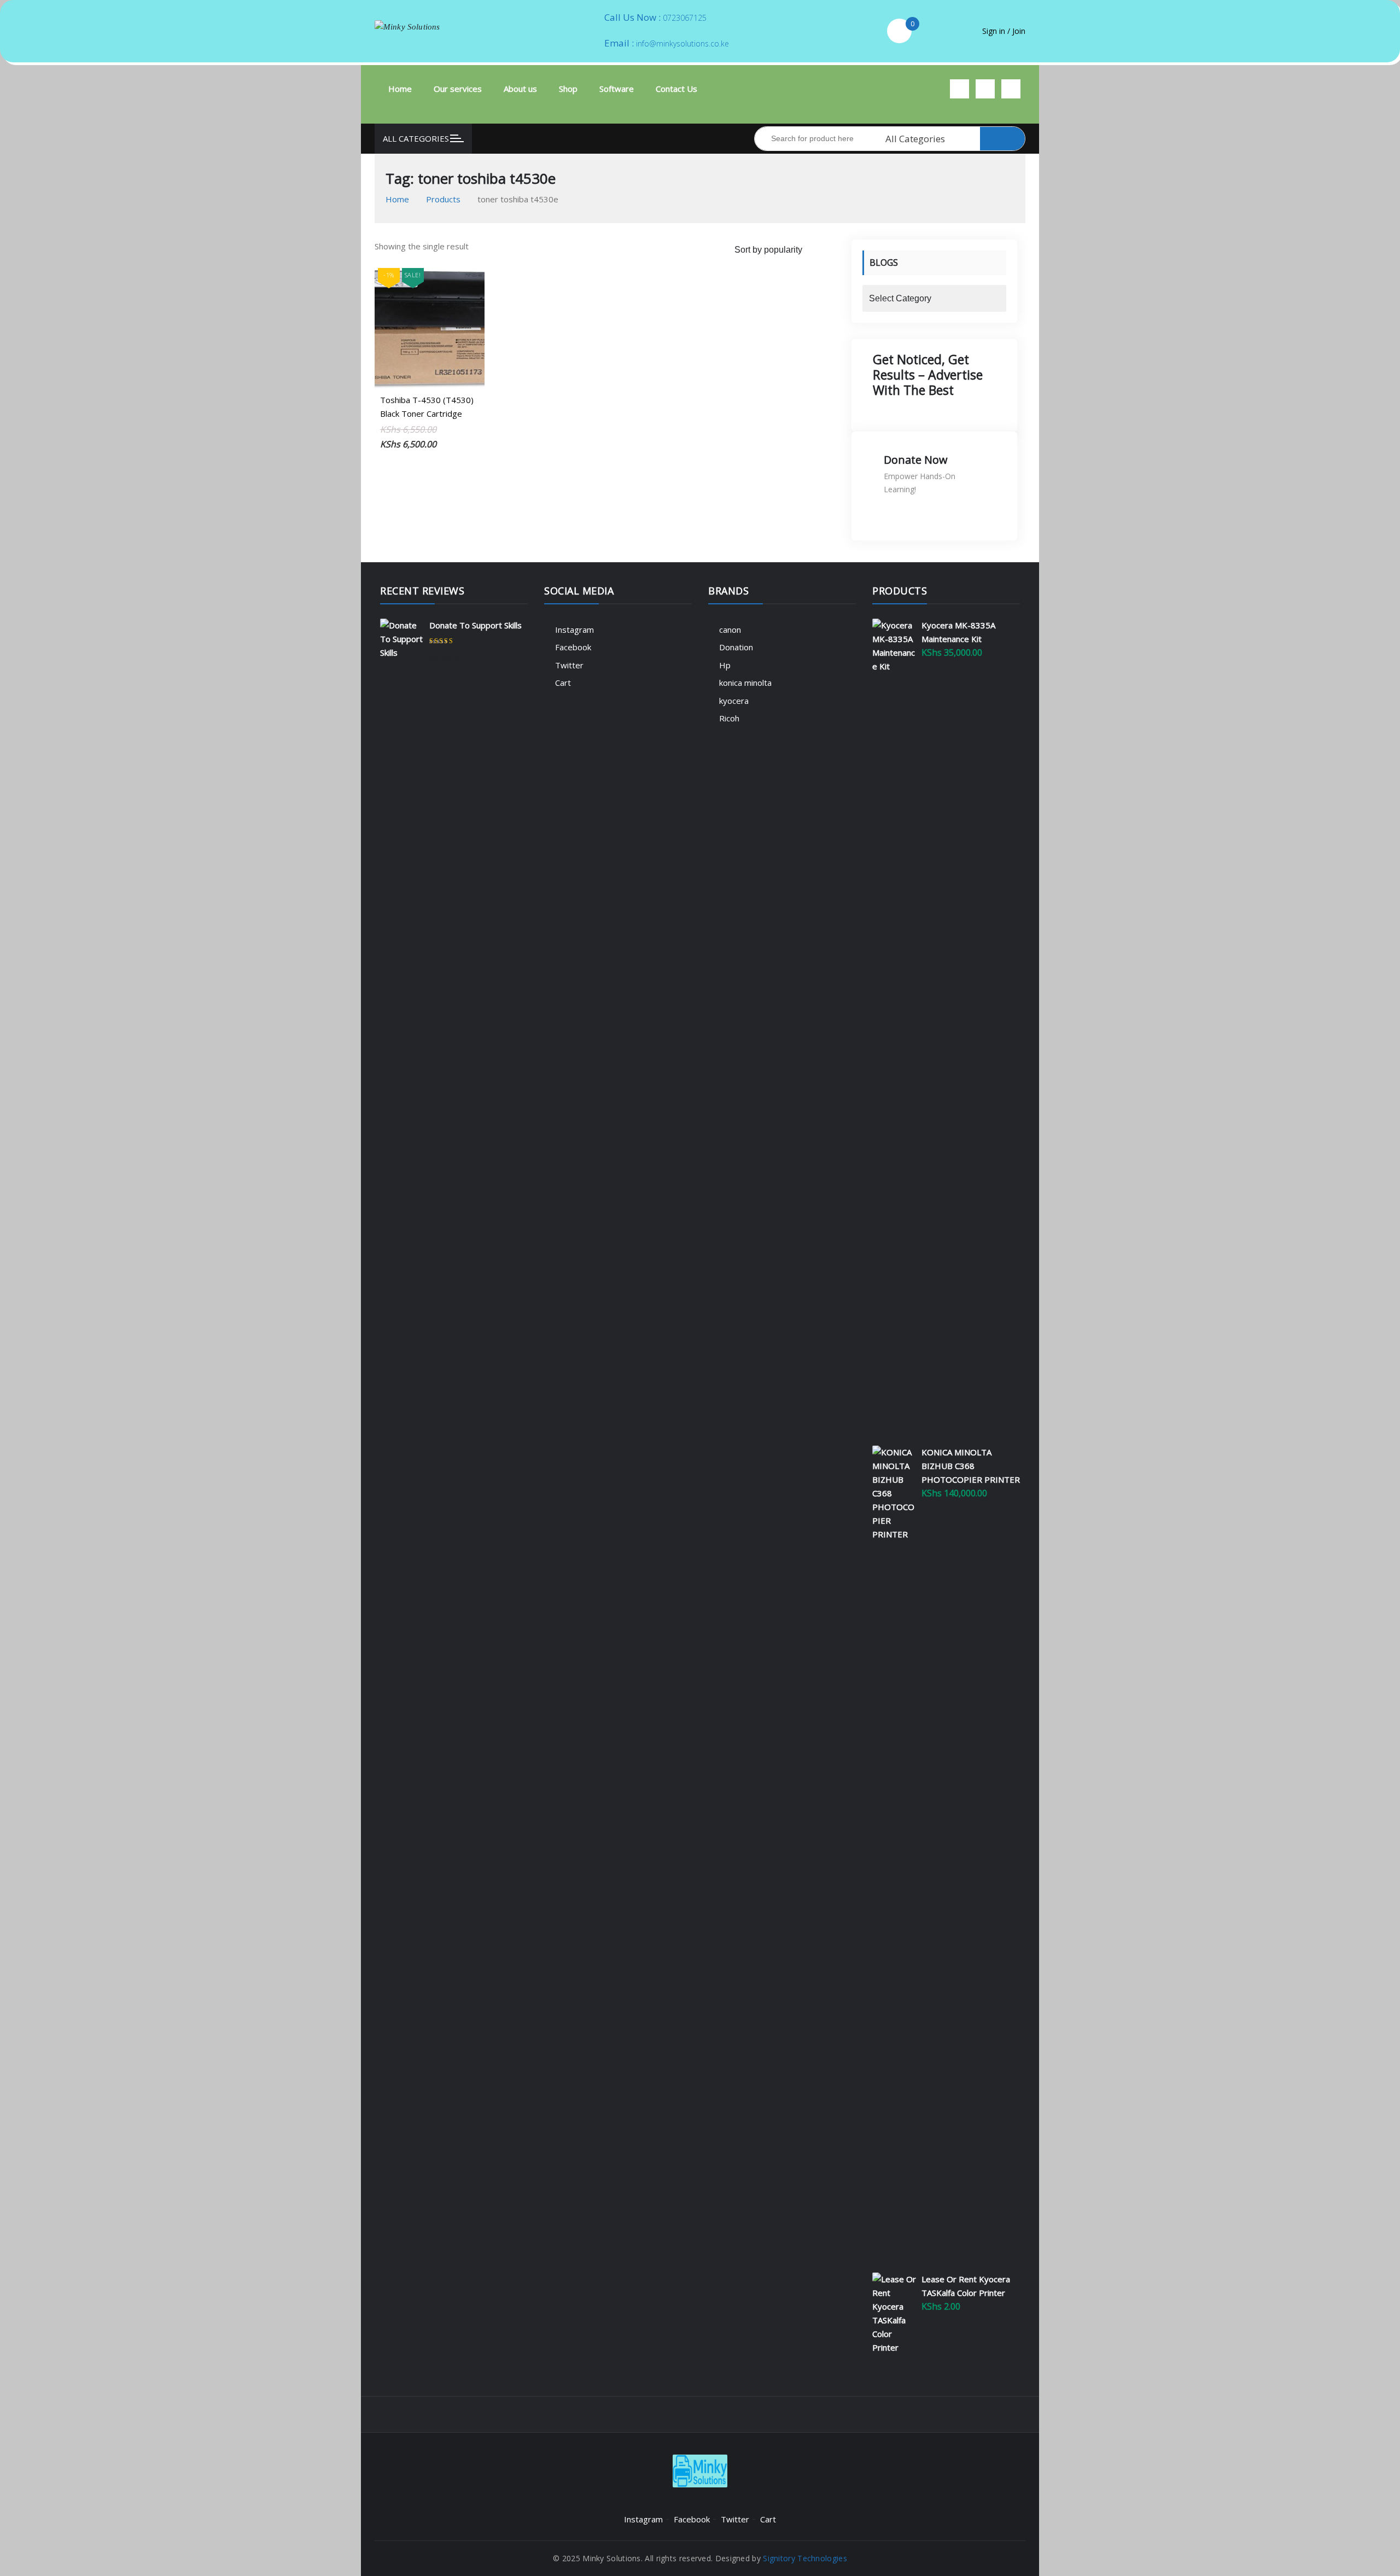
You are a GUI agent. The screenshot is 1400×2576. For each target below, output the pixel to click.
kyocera (734, 701)
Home (400, 89)
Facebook (573, 647)
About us (520, 89)
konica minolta (745, 683)
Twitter (569, 665)
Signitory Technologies (805, 2558)
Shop (568, 89)
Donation (736, 647)
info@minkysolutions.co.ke (682, 43)
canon (730, 630)
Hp (725, 665)
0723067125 (685, 18)
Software (617, 89)
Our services (458, 89)
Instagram (574, 630)
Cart (563, 683)
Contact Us (676, 89)
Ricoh (729, 718)
